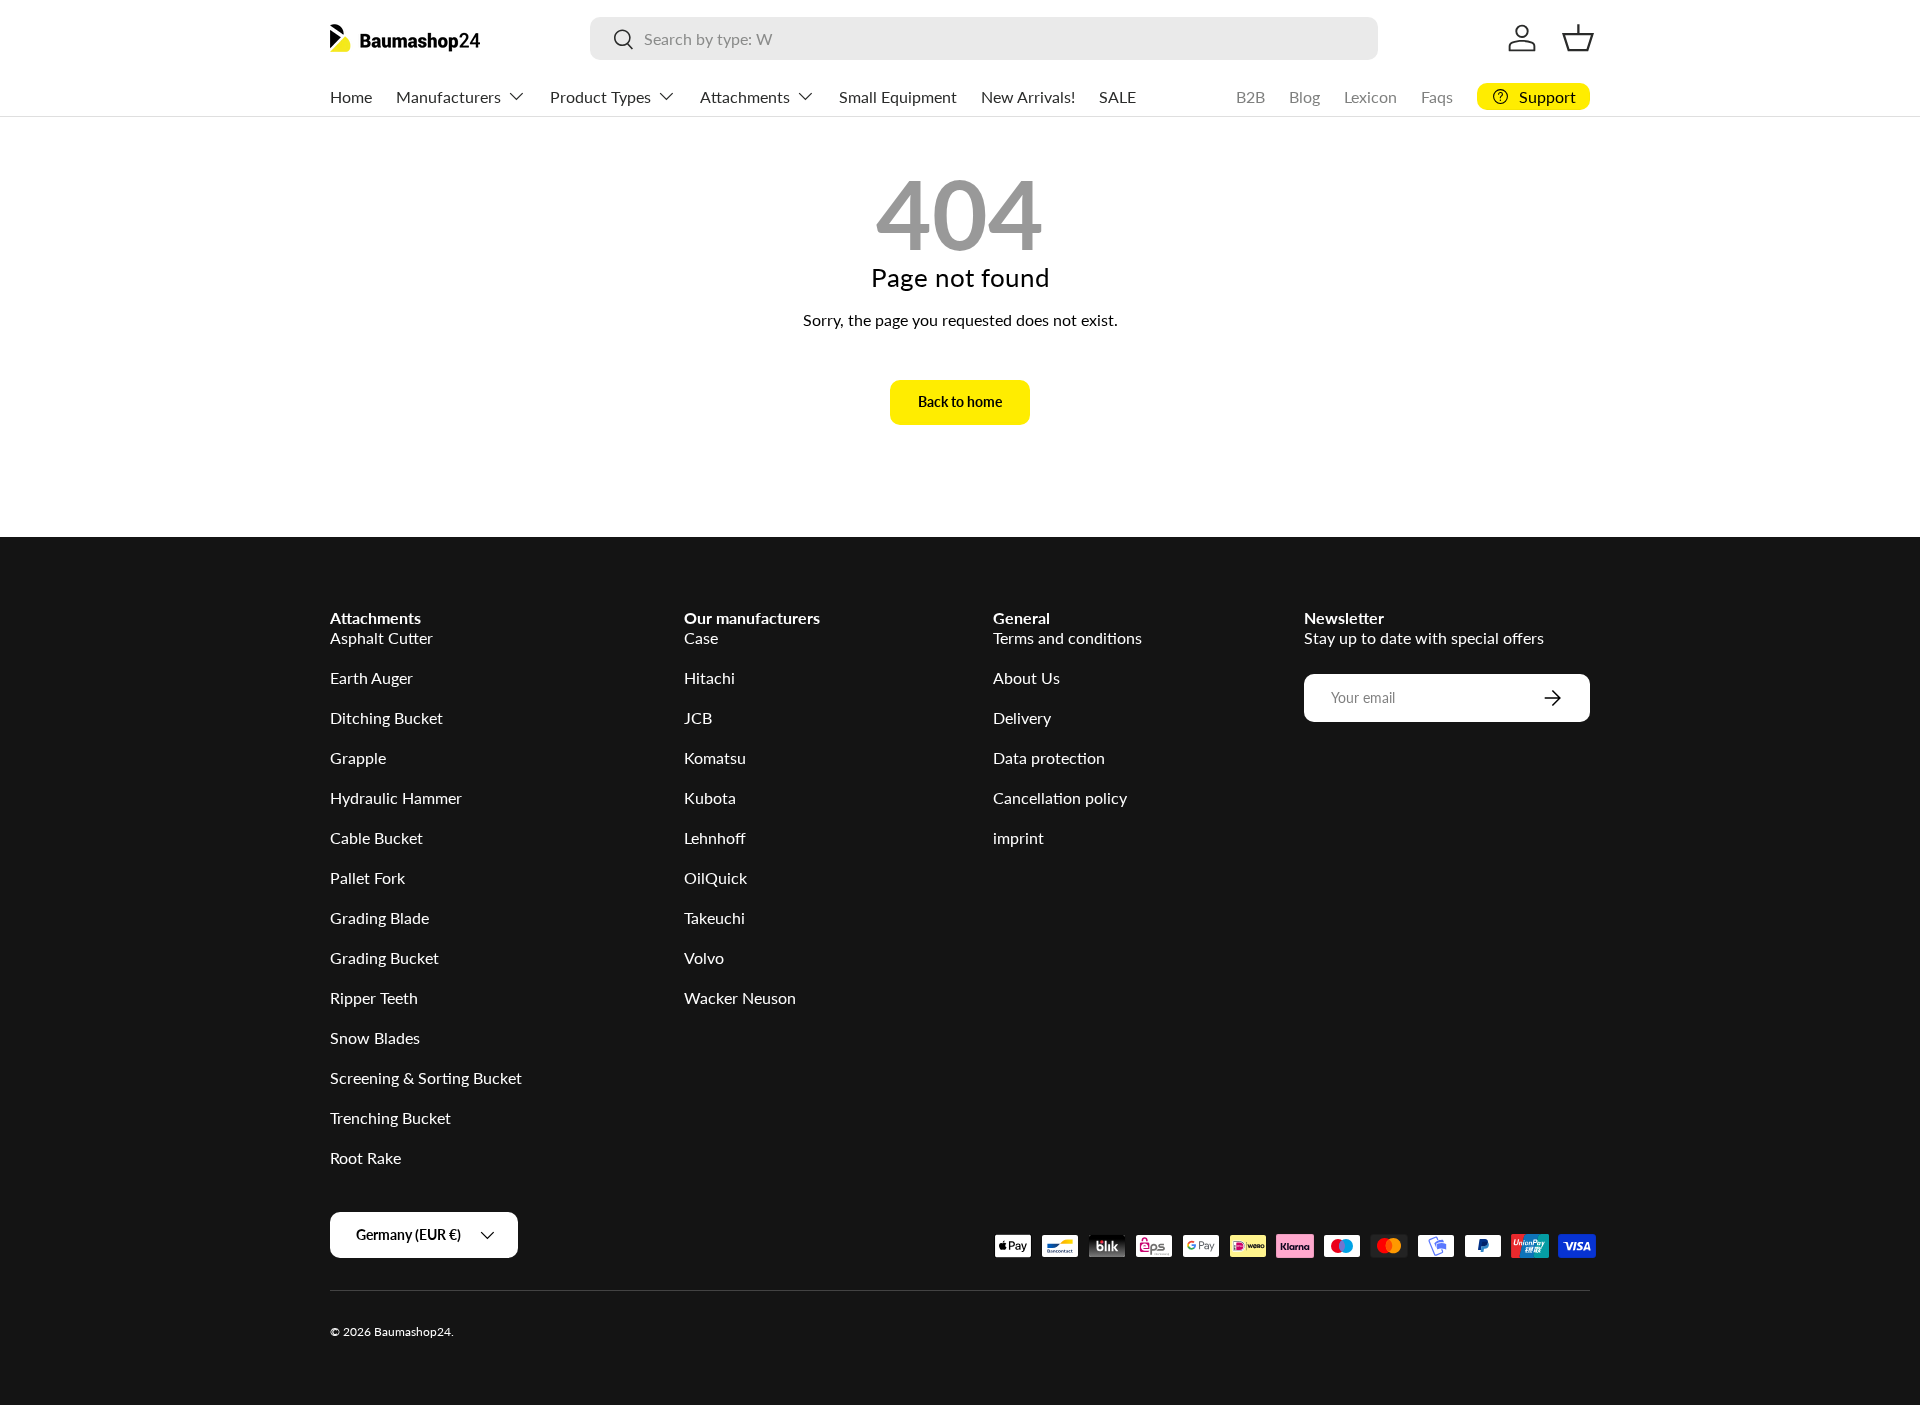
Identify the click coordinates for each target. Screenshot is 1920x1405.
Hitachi (709, 677)
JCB (698, 717)
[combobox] (983, 38)
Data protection (1049, 757)
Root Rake (365, 1157)
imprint (1018, 837)
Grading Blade (379, 917)
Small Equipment (898, 96)
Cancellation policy (1060, 797)
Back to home (960, 401)
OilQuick (715, 877)
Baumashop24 (412, 1331)
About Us (1026, 677)
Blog (1304, 96)
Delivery (1022, 717)
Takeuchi (714, 917)
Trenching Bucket (390, 1117)
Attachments (745, 96)
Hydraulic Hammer (396, 797)
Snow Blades (375, 1037)
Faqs (1437, 96)
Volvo (704, 957)
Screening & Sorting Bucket (426, 1077)
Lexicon (1370, 96)
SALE (1117, 96)
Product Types (600, 96)
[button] (1578, 38)
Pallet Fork (367, 877)
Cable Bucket (376, 837)
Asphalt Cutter (381, 637)
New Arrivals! (1028, 96)
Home (351, 96)
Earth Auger (371, 677)
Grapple (358, 757)
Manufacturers (448, 96)
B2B (1250, 96)
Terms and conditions (1067, 637)
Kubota (710, 797)
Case (701, 637)
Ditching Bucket (386, 717)
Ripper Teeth (374, 997)
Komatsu (715, 757)
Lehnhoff (715, 837)
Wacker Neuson (740, 997)
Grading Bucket (384, 957)
